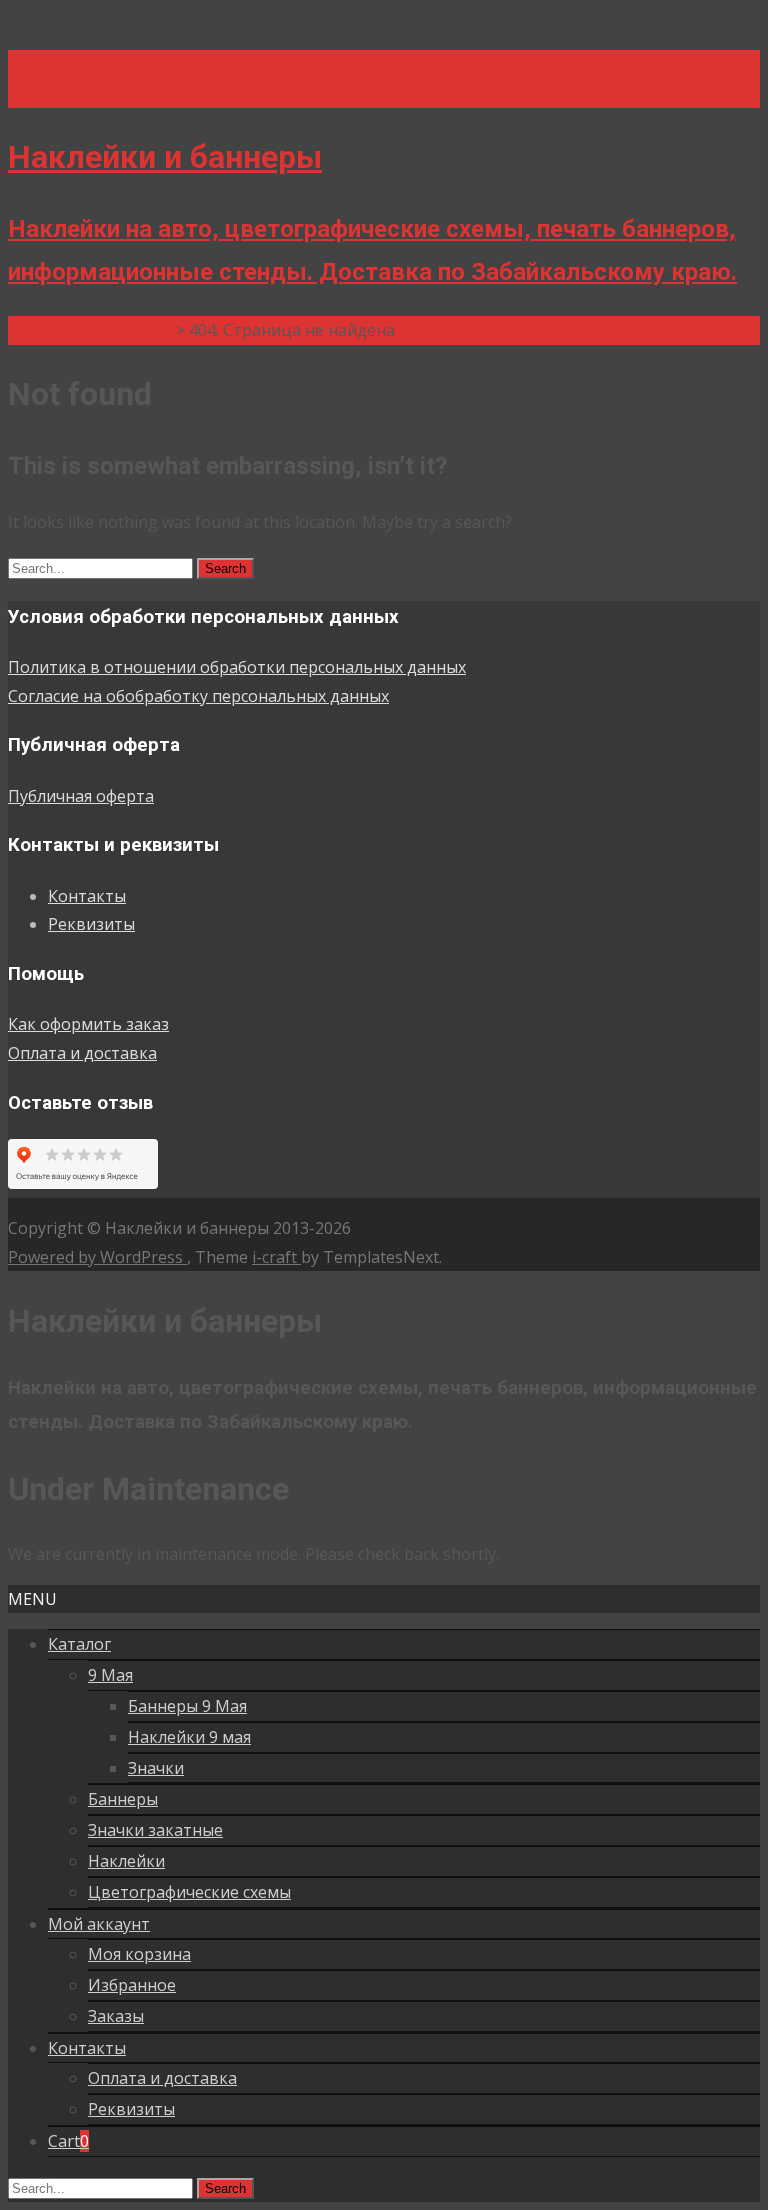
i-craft (276, 1257)
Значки (156, 1768)
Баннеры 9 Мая (187, 1706)
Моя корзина (139, 1954)
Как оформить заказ (88, 1024)
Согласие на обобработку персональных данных (198, 696)
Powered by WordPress (97, 1257)
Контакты (87, 896)
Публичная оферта (81, 796)
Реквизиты (91, 924)
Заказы (116, 2016)
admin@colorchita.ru (85, 93)
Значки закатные (155, 1830)
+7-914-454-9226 (71, 64)
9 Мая (110, 1675)
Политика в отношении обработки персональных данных (237, 667)
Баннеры (123, 1799)
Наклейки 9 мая (189, 1737)
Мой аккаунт (99, 1924)
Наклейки (126, 1861)
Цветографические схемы (189, 1892)
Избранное (132, 1985)
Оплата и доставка (82, 1053)
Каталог (79, 1644)
